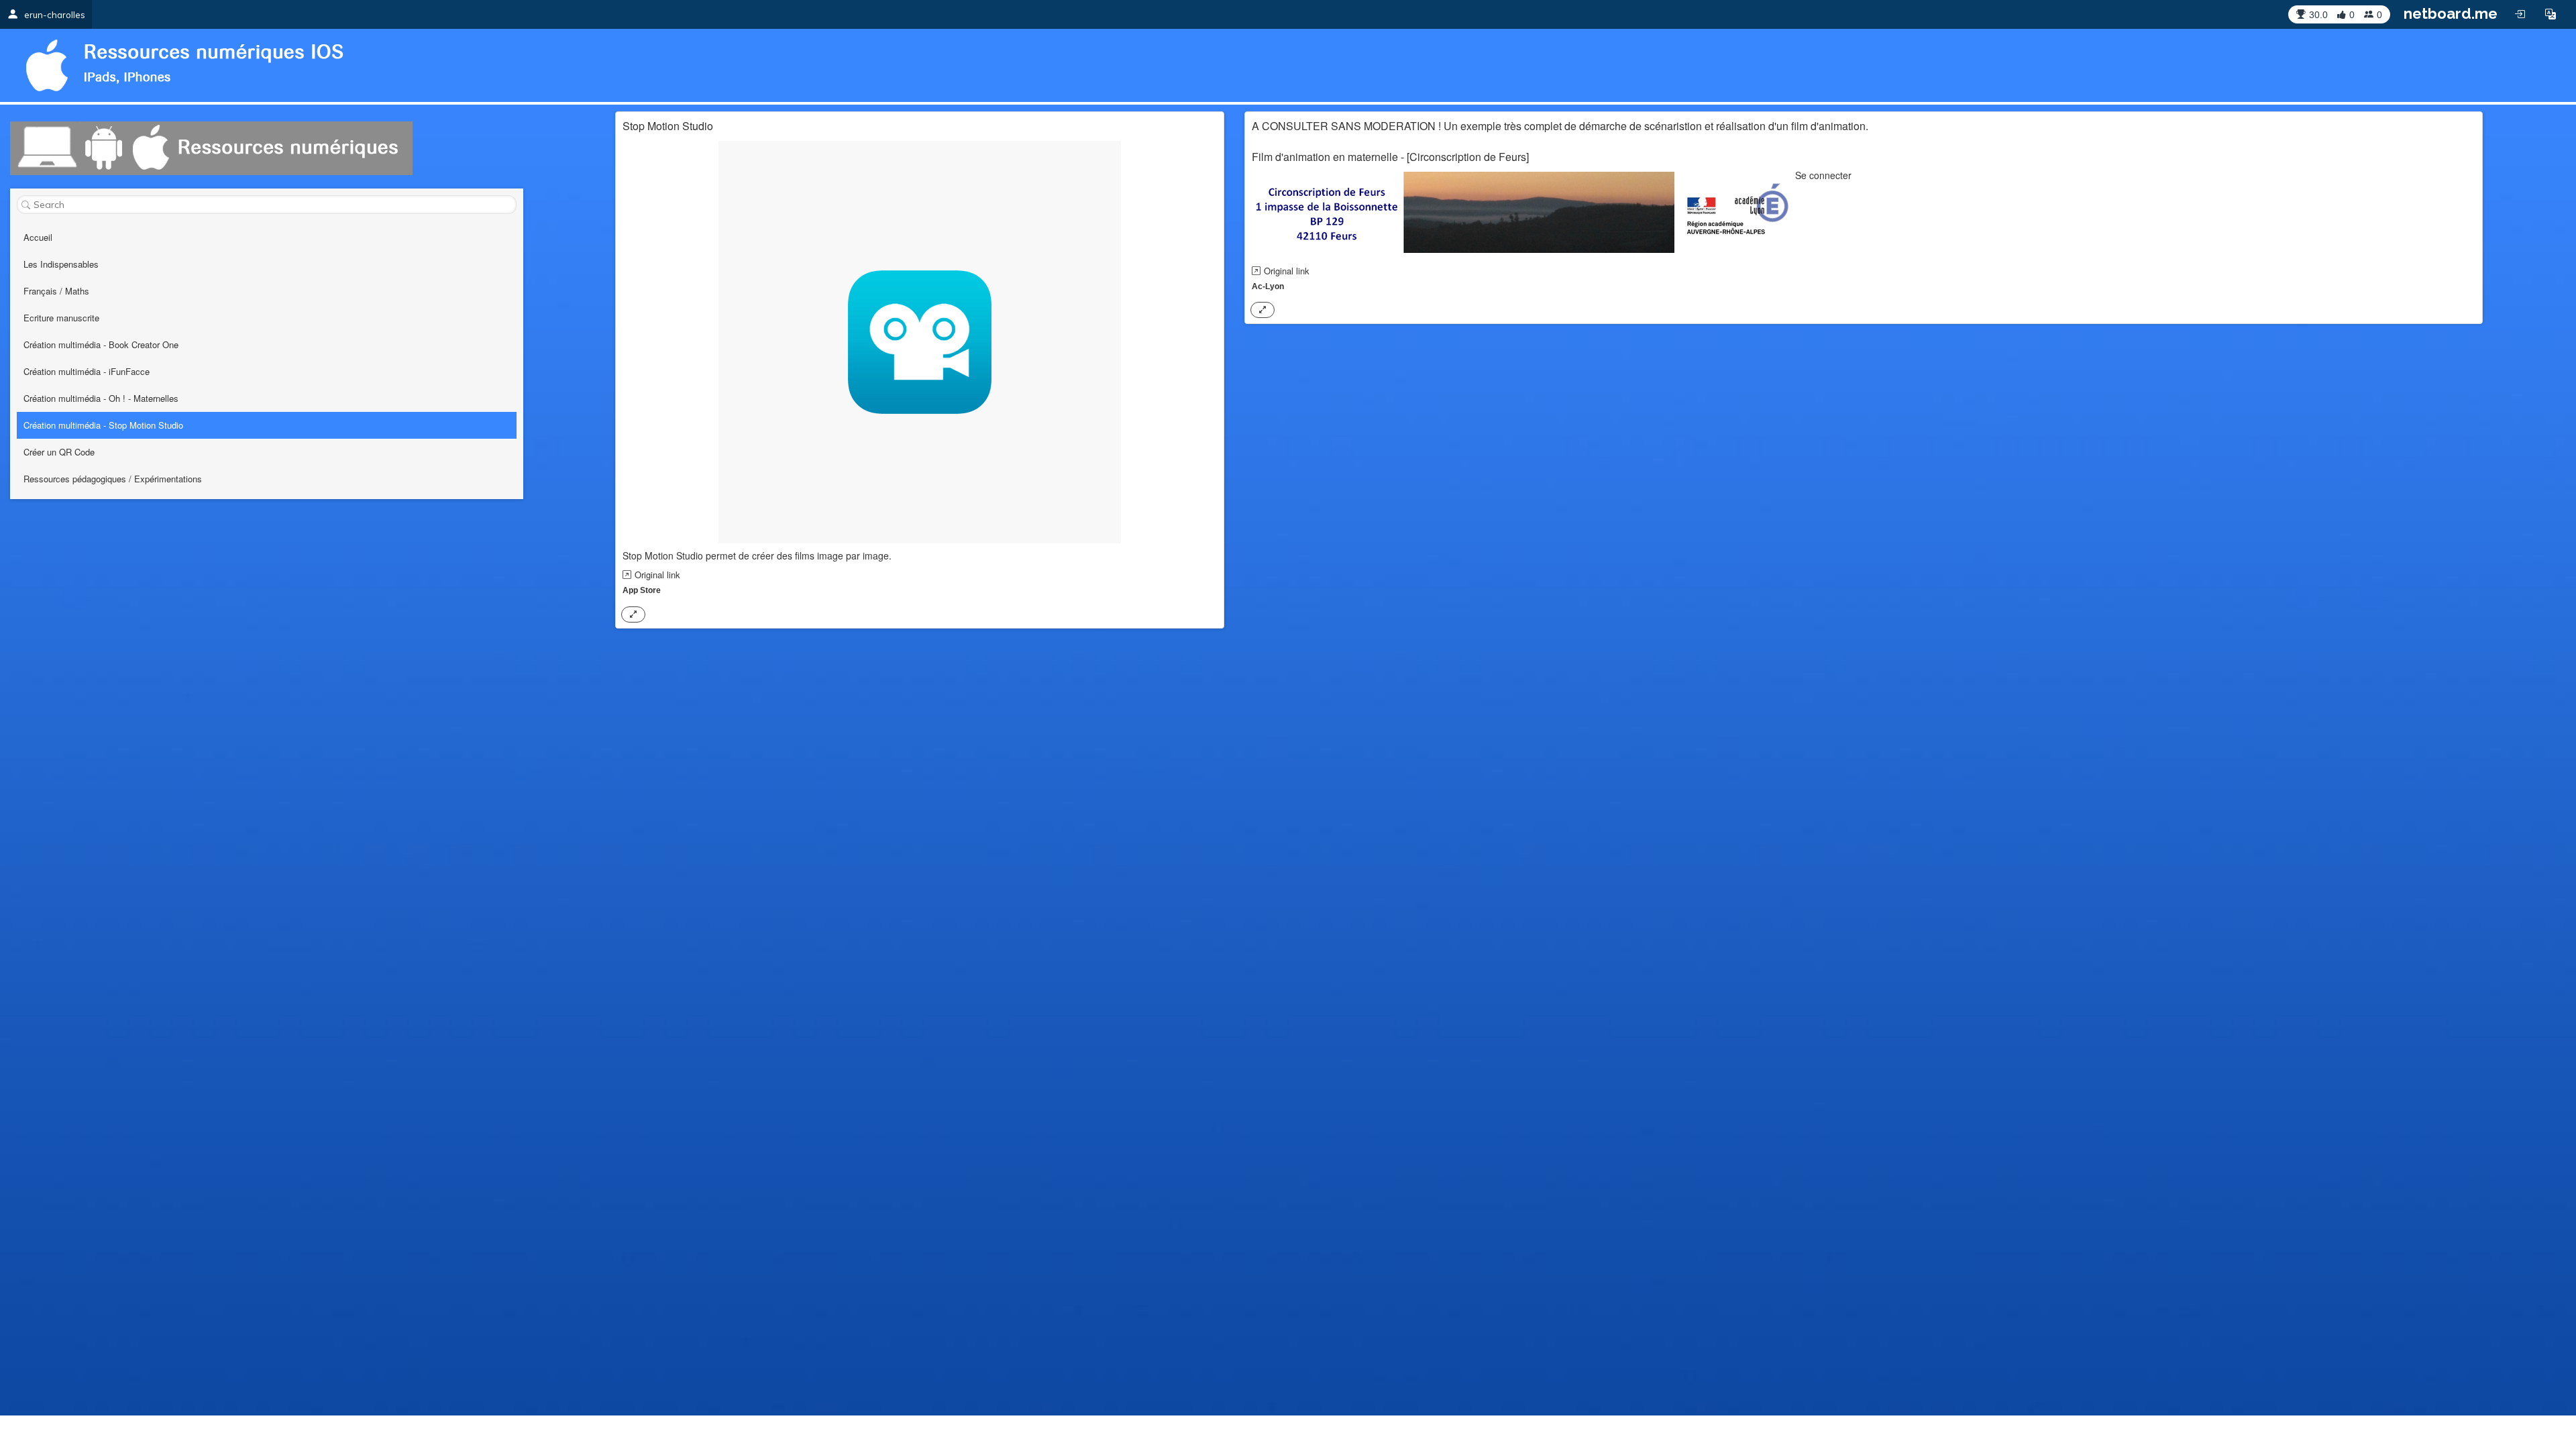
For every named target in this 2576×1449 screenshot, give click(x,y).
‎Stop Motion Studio (668, 126)
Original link (657, 575)
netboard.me (2451, 13)
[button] (2551, 14)
